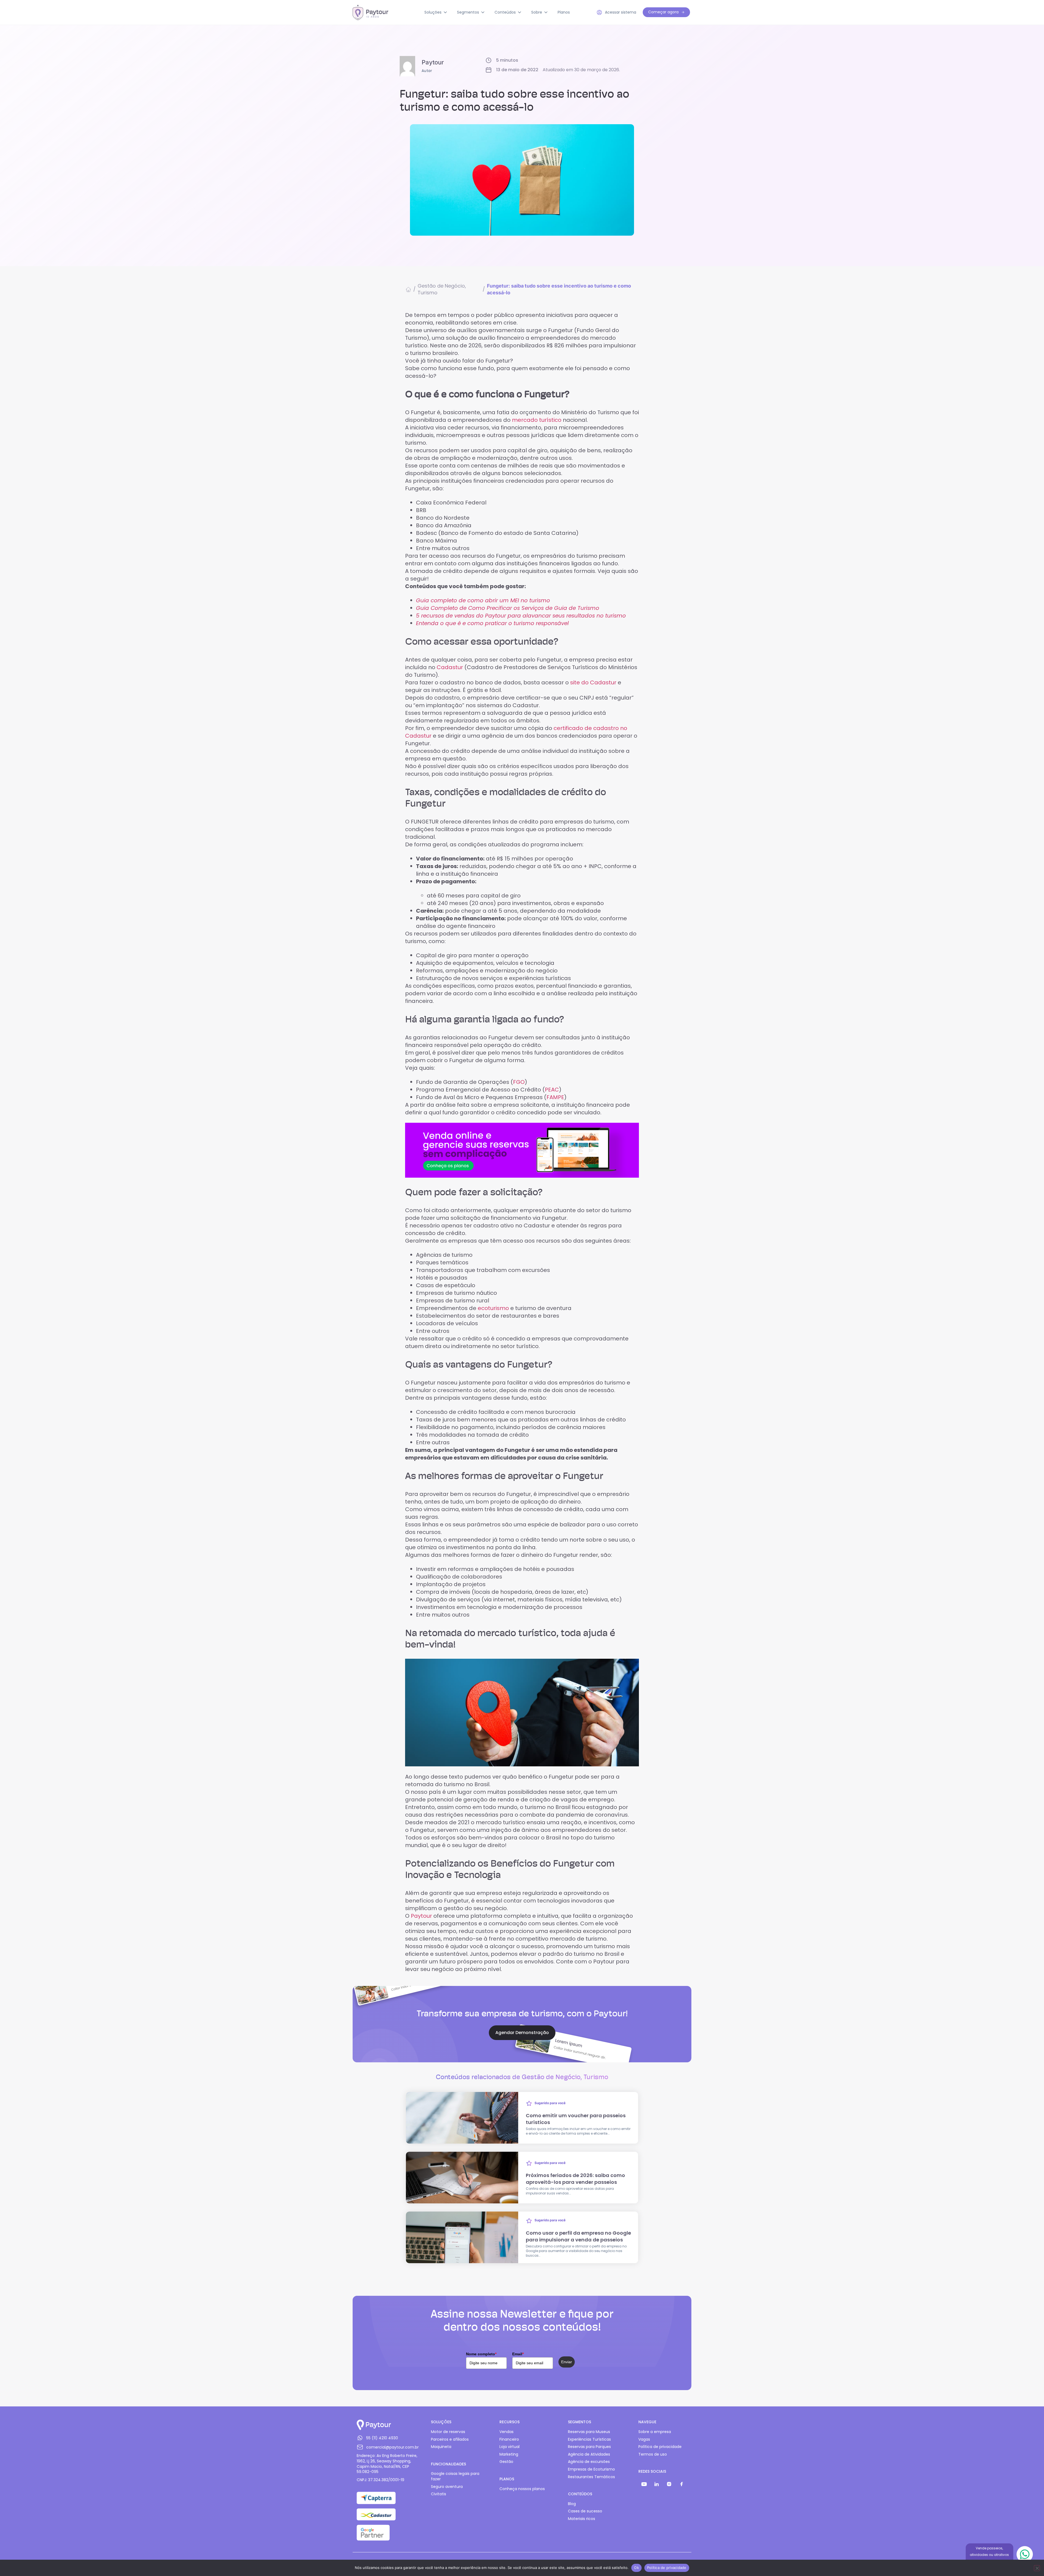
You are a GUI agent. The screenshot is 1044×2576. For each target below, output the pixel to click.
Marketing (509, 2454)
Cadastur (450, 667)
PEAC (552, 1090)
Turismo (428, 293)
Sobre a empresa (655, 2432)
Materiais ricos (582, 2519)
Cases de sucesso (585, 2511)
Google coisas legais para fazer (455, 2476)
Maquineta (441, 2447)
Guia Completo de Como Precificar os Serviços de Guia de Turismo (508, 608)
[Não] (1037, 2568)
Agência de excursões (589, 2462)
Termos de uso (653, 2454)
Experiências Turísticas (589, 2439)
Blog (572, 2504)
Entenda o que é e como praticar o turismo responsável (492, 623)
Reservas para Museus (589, 2432)
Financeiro (509, 2439)
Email (518, 2354)
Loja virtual (509, 2447)
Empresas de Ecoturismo (591, 2469)
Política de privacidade (660, 2447)
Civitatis (439, 2494)
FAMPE (555, 1097)
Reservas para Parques (589, 2447)
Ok (636, 2568)
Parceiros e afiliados (450, 2439)
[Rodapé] (644, 2484)
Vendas (507, 2432)
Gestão (506, 2462)
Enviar (567, 2362)
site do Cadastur (593, 682)
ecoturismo (493, 1308)
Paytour (421, 1916)
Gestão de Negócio (441, 286)
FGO (519, 1082)
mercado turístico (537, 420)
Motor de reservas (448, 2432)
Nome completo (481, 2354)
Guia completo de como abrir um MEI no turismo (483, 600)
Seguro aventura (447, 2487)
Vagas (644, 2439)
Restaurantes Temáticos (591, 2477)
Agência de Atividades (589, 2454)
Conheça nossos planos (522, 2489)
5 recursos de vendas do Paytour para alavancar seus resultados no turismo (521, 616)
